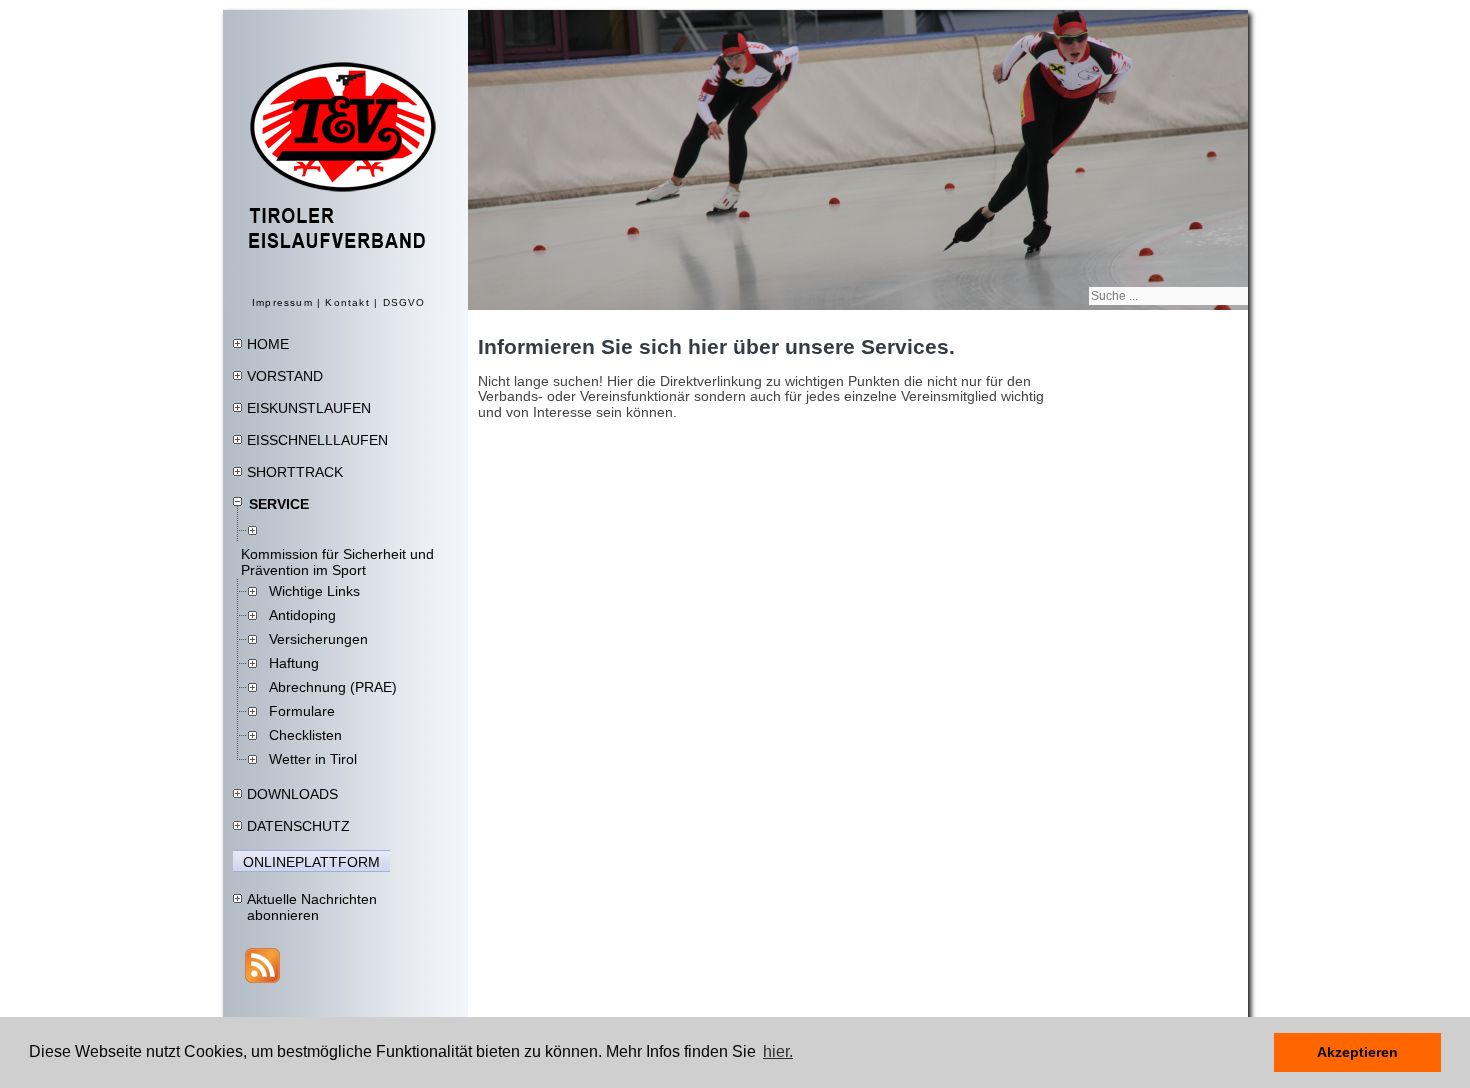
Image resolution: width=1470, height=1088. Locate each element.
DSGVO (404, 302)
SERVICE (279, 504)
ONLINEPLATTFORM (311, 862)
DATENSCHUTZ (298, 826)
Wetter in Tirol (313, 759)
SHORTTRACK (295, 472)
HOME (268, 344)
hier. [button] (778, 1051)
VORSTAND (285, 376)
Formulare (302, 711)
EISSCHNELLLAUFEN (317, 440)
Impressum (282, 302)
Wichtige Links (314, 591)
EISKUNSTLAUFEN (309, 408)
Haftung (294, 663)
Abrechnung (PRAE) (333, 687)
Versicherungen (318, 639)
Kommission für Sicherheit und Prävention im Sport (337, 562)
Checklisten (305, 735)
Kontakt (347, 302)
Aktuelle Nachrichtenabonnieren (312, 907)
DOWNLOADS (292, 794)
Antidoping (302, 615)
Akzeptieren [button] (1357, 1052)
